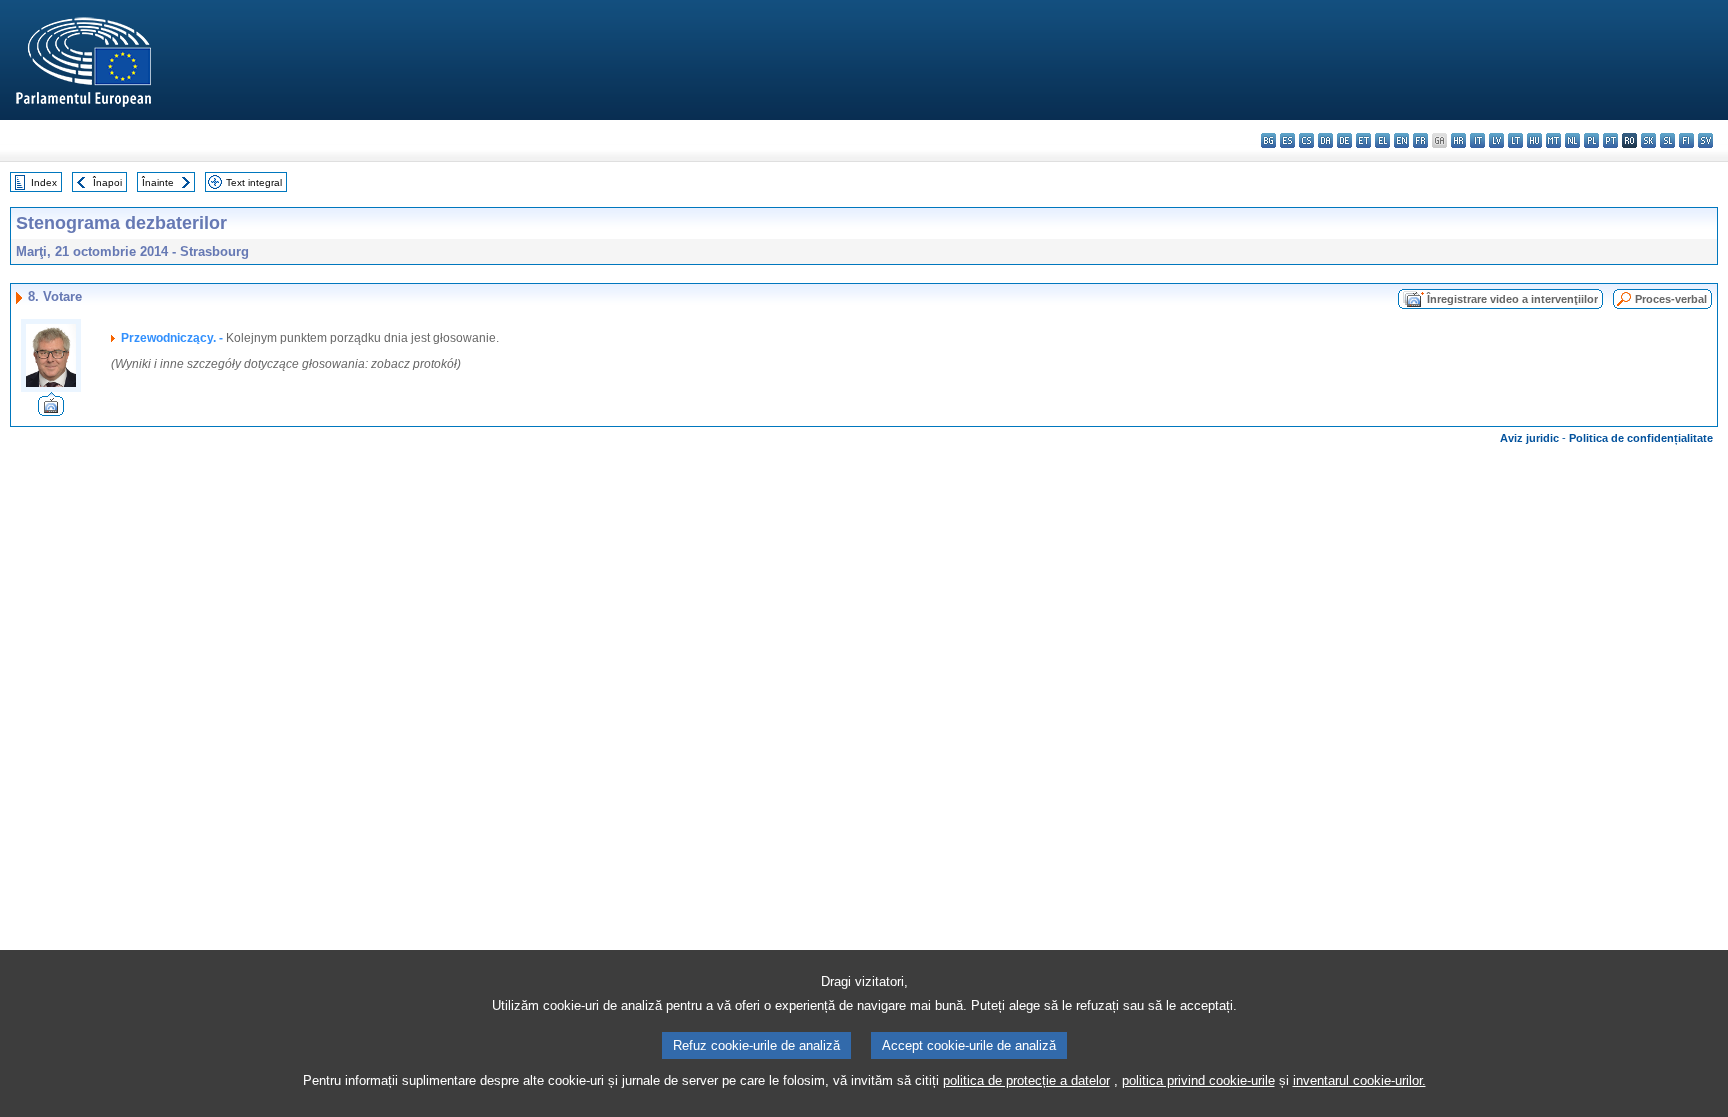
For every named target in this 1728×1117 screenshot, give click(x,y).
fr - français (1420, 140)
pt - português (1610, 140)
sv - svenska (1705, 140)
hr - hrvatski (1458, 140)
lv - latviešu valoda (1496, 140)
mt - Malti (1553, 140)
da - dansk (1325, 140)
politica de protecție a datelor (1026, 1080)
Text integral (254, 182)
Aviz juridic (1529, 438)
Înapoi (107, 182)
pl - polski (1591, 140)
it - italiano (1477, 140)
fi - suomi (1686, 140)
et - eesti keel (1363, 140)
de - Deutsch (1344, 140)
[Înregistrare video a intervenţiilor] (51, 410)
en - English (1401, 140)
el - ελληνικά (1382, 140)
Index (44, 182)
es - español (1287, 140)
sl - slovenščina (1667, 140)
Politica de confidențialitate (1641, 438)
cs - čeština (1306, 140)
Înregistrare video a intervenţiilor (1512, 299)
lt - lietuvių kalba (1515, 140)
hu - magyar (1534, 140)
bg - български (1268, 140)
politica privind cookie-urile (1198, 1080)
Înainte (158, 182)
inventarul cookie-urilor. (1359, 1080)
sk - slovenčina (1648, 140)
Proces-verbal (1671, 299)
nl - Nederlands (1572, 140)
